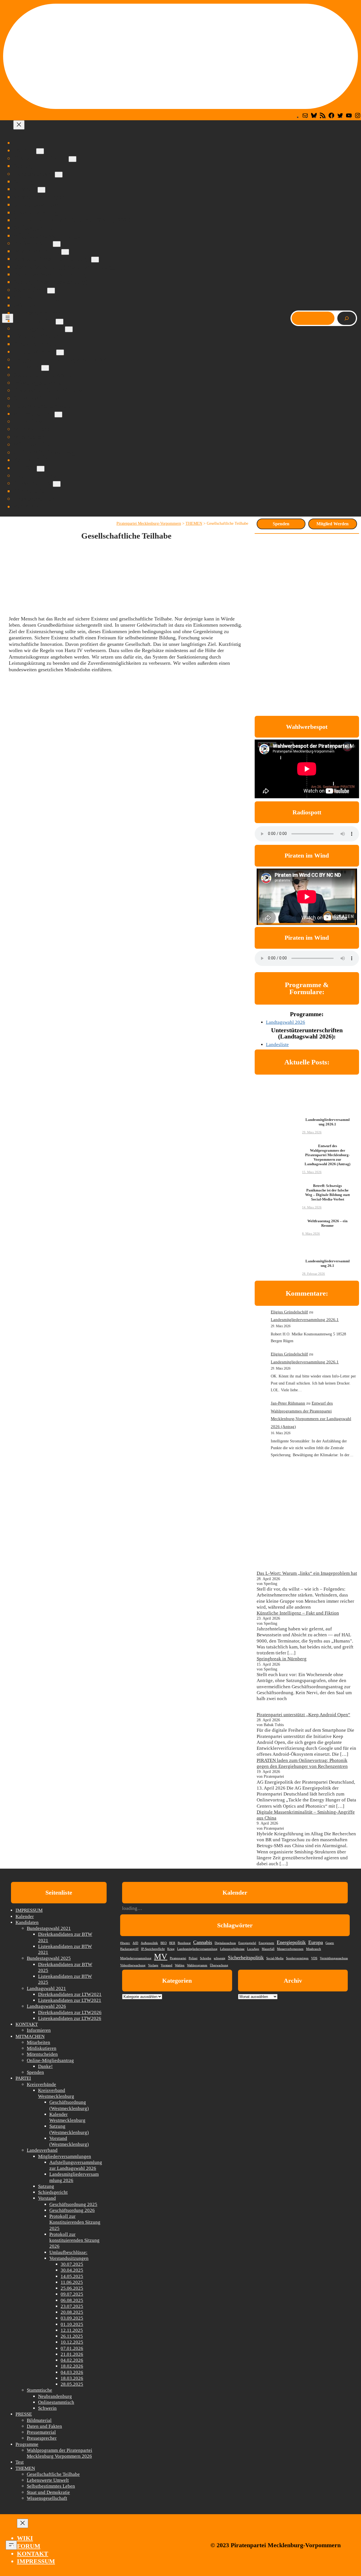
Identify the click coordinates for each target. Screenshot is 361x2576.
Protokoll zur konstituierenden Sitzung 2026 (74, 2240)
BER (172, 1943)
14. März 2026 (312, 1207)
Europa (316, 1942)
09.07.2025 (72, 2294)
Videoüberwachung (133, 1965)
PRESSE (24, 2414)
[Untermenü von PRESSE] (41, 469)
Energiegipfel (247, 1943)
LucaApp (253, 1949)
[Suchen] (347, 318)
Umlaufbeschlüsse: (68, 2252)
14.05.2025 (72, 2276)
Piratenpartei (178, 1958)
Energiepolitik (291, 1942)
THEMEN (25, 2468)
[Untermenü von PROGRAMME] (60, 352)
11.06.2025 (72, 2282)
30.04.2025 (72, 2270)
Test (20, 2462)
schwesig (220, 1958)
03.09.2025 (72, 2318)
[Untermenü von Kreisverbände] (57, 244)
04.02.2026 (72, 2360)
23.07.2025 (72, 2306)
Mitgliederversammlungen (65, 2156)
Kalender (25, 1916)
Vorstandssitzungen (69, 2258)
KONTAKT (27, 2024)
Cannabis (203, 1942)
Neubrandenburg (55, 2396)
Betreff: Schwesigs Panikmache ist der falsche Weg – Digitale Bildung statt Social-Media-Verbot (327, 1193)
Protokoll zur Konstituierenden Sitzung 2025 (75, 2222)
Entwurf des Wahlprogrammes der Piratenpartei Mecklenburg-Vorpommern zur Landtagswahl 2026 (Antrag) (327, 1155)
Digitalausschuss (225, 1943)
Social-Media (275, 1958)
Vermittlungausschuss (334, 1958)
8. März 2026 (311, 1234)
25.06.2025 (72, 2288)
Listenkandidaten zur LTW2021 (70, 2000)
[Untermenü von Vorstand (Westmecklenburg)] (95, 260)
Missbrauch (313, 1949)
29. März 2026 (312, 1132)
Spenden (281, 524)
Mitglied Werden (333, 524)
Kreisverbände (41, 2084)
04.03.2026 (72, 2372)
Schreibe (206, 1958)
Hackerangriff (129, 1949)
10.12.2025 (72, 2342)
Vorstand (47, 2198)
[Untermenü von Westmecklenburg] (65, 252)
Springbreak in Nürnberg (282, 1659)
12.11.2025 (72, 2330)
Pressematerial (41, 2432)
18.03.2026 (72, 2378)
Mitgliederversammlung (136, 1958)
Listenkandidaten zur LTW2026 (70, 2018)
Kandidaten (27, 1922)
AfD (135, 1943)
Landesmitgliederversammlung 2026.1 (328, 1122)
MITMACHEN (30, 2036)
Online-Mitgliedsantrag (50, 2060)
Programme (27, 2444)
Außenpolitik (149, 1943)
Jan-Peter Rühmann (288, 1403)
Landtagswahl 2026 (286, 1022)
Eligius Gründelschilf (289, 1312)
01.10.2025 (72, 2324)
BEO (164, 1943)
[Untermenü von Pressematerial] (57, 484)
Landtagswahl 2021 (46, 1988)
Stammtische (39, 2390)
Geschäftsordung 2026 (72, 2210)
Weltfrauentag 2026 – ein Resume (327, 1223)
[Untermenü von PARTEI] (40, 151)
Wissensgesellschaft (47, 2498)
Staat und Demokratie (48, 2492)
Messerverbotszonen (290, 1949)
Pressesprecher (42, 2438)
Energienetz (266, 1943)
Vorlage (153, 1965)
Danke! (45, 2066)
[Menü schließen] (19, 125)
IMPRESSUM (29, 1910)
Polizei (193, 1958)
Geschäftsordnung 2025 (73, 2204)
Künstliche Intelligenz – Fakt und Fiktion (298, 1613)
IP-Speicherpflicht (153, 1949)
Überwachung (219, 1965)
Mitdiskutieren (42, 2048)
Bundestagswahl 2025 (49, 1958)
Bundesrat (184, 1943)
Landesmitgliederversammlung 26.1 (328, 1263)
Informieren (39, 2030)
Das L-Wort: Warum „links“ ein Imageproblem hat (307, 1573)
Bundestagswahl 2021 (49, 1928)
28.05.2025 (72, 2384)
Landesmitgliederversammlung (197, 1949)
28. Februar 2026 (313, 1274)
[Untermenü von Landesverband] (59, 175)
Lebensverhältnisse (232, 1949)
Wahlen (180, 1965)
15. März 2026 (312, 1172)
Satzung (46, 2186)
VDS (314, 1958)
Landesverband (42, 2150)
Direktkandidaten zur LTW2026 (70, 2012)
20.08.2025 (72, 2312)
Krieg (171, 1949)
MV (161, 1956)
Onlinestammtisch (56, 2402)
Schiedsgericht (53, 2192)
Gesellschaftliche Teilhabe (53, 2474)
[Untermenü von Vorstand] (41, 190)
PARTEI (23, 2078)
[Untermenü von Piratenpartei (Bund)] (72, 159)
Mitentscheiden (42, 2054)
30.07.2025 (72, 2264)
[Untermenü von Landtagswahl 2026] (69, 329)
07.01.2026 (72, 2348)
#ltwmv (125, 1943)
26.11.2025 (72, 2336)
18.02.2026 (72, 2366)
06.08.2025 (72, 2300)
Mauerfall (268, 1949)
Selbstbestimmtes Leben (51, 2486)
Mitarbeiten (38, 2042)
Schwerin (47, 2408)
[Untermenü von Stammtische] (51, 291)
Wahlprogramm (197, 1965)
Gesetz (330, 1943)
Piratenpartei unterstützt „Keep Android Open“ (303, 1715)
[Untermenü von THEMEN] (45, 368)
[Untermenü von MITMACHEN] (58, 415)
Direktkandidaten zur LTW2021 (70, 1994)
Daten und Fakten (44, 2426)
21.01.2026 (72, 2354)
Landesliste (277, 1045)
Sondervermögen (297, 1958)
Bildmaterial (39, 2420)
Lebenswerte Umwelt (48, 2480)
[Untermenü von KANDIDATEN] (60, 322)
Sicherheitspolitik (246, 1958)
